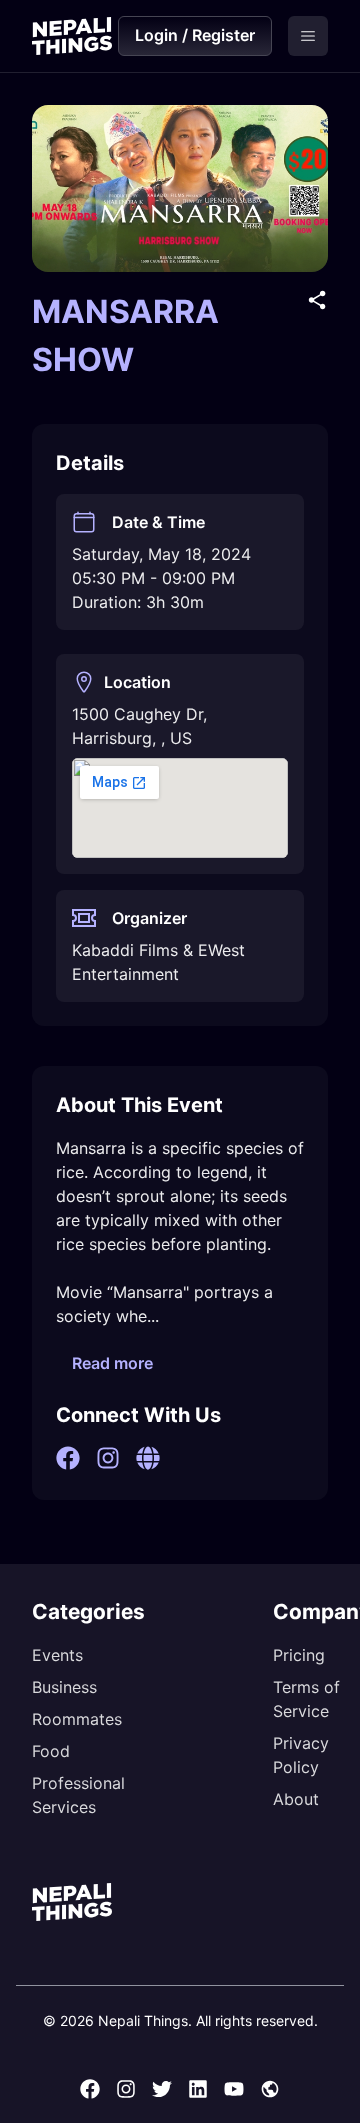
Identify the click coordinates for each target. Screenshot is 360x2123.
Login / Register (195, 35)
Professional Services (78, 1795)
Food (51, 1751)
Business (64, 1687)
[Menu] (308, 36)
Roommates (77, 1719)
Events (57, 1655)
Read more (112, 1363)
